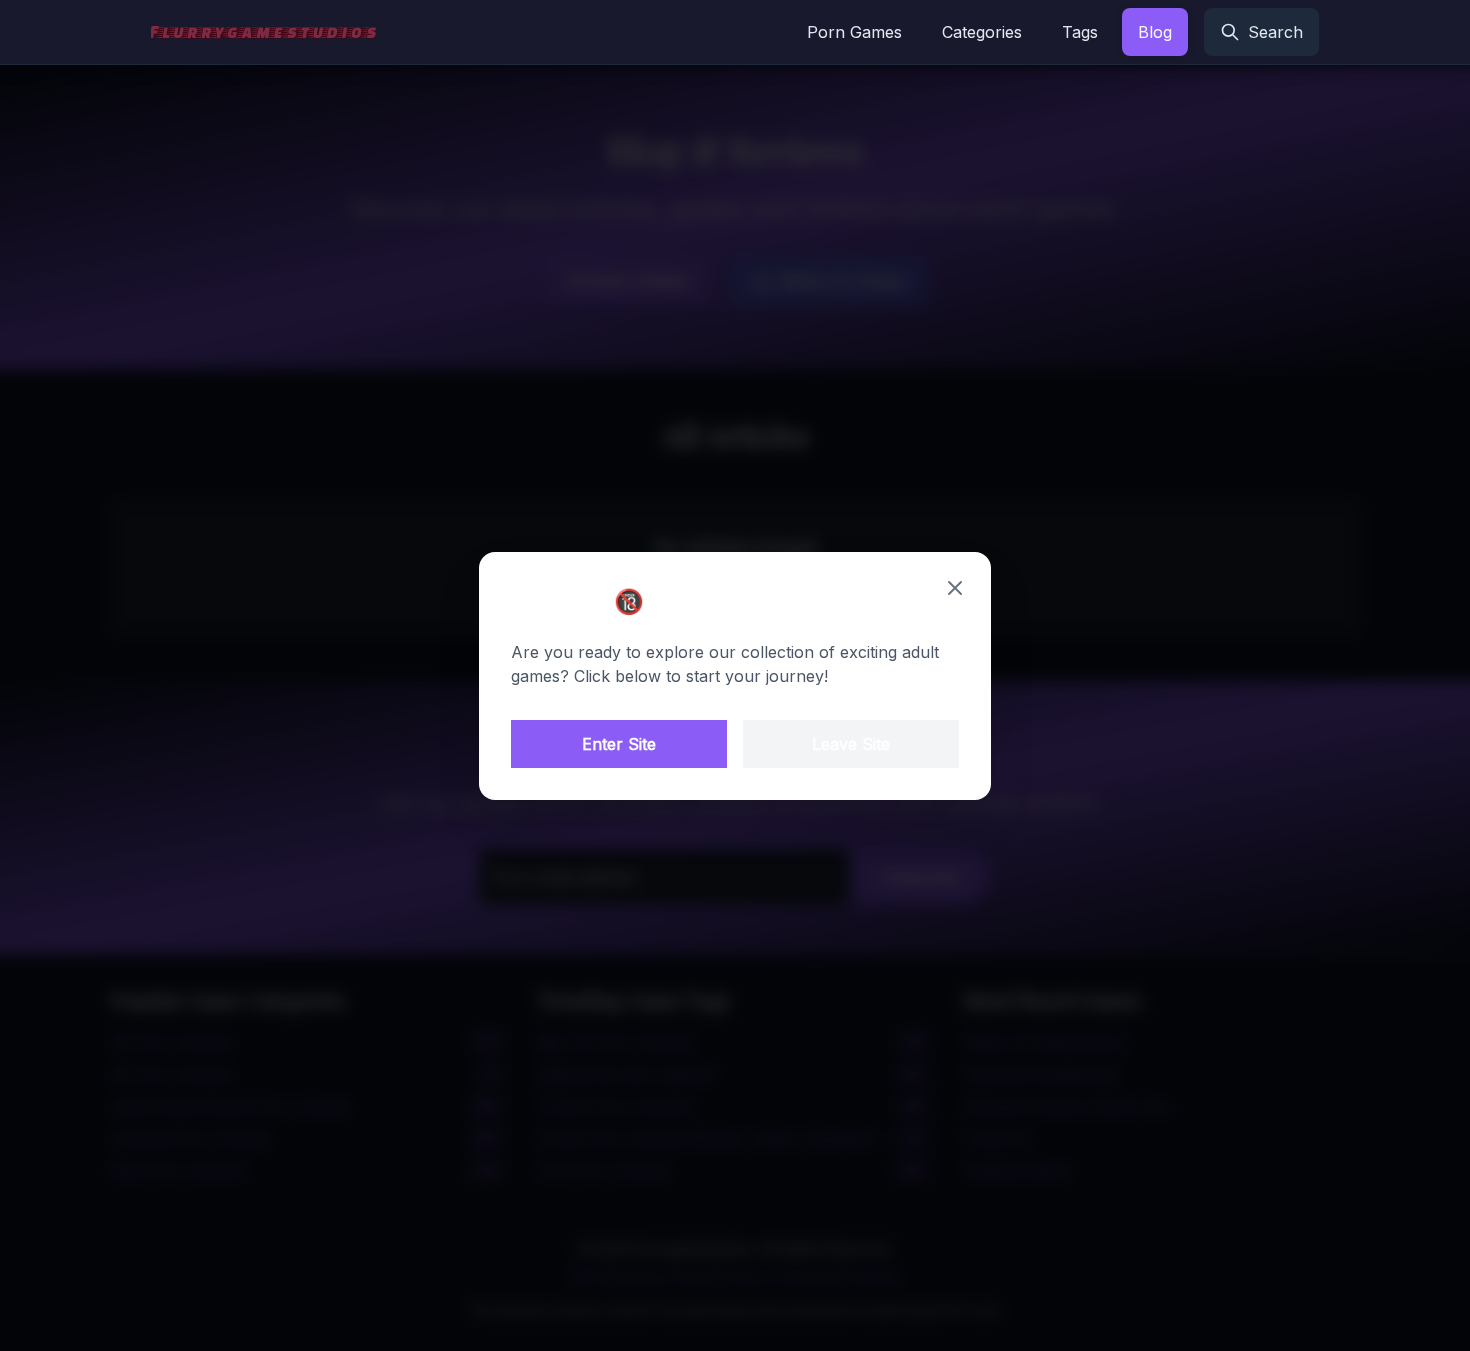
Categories (982, 32)
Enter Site (619, 744)
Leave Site (851, 744)
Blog (1155, 32)
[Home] (263, 32)
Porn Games (854, 32)
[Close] (955, 588)
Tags (1080, 32)
